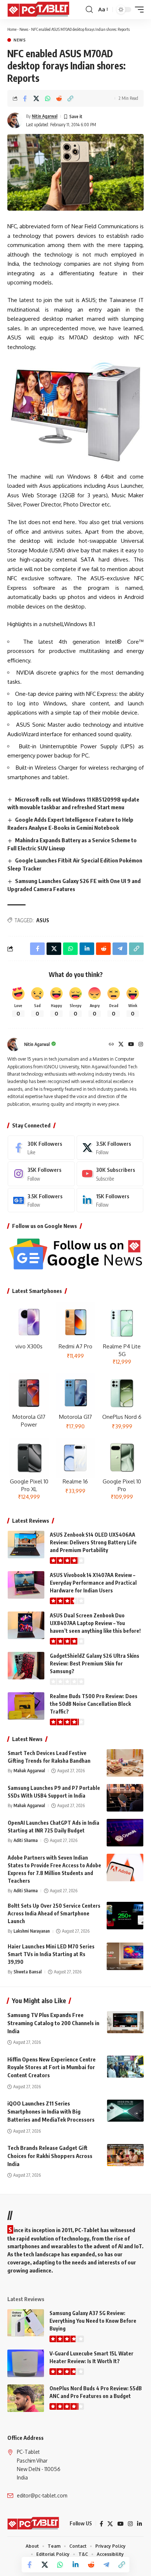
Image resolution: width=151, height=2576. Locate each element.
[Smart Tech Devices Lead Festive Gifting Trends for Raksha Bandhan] (125, 1763)
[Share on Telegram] (106, 2565)
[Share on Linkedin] (75, 2565)
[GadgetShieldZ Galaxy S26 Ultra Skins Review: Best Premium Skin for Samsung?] (26, 1666)
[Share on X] (36, 98)
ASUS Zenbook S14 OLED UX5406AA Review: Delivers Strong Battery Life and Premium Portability (93, 1542)
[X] (121, 1045)
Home (12, 29)
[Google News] (41, 1200)
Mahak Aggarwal (29, 1771)
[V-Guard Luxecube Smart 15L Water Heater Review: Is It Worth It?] (26, 2363)
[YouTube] (131, 1045)
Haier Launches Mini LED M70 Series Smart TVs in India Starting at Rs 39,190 (51, 1954)
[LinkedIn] (110, 1200)
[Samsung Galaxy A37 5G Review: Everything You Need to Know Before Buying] (26, 2323)
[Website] (111, 1045)
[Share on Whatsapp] (48, 98)
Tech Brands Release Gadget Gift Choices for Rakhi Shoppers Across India (50, 2156)
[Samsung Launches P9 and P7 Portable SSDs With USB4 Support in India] (125, 1798)
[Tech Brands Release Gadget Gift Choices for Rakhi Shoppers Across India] (125, 2155)
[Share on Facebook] (25, 98)
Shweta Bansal (28, 1972)
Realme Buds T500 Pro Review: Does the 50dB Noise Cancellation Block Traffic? (94, 1704)
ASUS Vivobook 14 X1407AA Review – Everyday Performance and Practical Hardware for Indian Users (93, 1583)
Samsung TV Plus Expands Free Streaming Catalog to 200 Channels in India (53, 2023)
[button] (89, 10)
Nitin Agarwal (45, 116)
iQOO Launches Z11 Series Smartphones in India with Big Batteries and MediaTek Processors (51, 2111)
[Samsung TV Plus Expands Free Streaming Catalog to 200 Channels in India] (125, 2022)
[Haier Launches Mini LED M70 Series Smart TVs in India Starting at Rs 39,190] (125, 1956)
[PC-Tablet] (39, 10)
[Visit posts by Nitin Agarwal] (15, 120)
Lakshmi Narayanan (32, 1931)
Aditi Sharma (26, 1840)
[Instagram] (141, 1045)
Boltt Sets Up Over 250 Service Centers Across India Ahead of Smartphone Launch (54, 1913)
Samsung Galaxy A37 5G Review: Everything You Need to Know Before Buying (93, 2321)
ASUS (43, 920)
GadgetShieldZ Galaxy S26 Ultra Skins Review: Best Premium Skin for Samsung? (95, 1663)
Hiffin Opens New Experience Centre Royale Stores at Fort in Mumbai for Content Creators (51, 2067)
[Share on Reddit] (59, 98)
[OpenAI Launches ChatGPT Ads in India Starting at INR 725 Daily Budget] (125, 1833)
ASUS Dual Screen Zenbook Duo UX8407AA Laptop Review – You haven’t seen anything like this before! (95, 1623)
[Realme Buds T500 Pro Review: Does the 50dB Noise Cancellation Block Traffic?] (26, 1706)
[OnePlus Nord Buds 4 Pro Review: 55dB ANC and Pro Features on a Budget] (26, 2398)
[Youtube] (110, 1174)
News (24, 29)
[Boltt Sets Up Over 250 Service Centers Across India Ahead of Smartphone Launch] (125, 1916)
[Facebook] (41, 1148)
